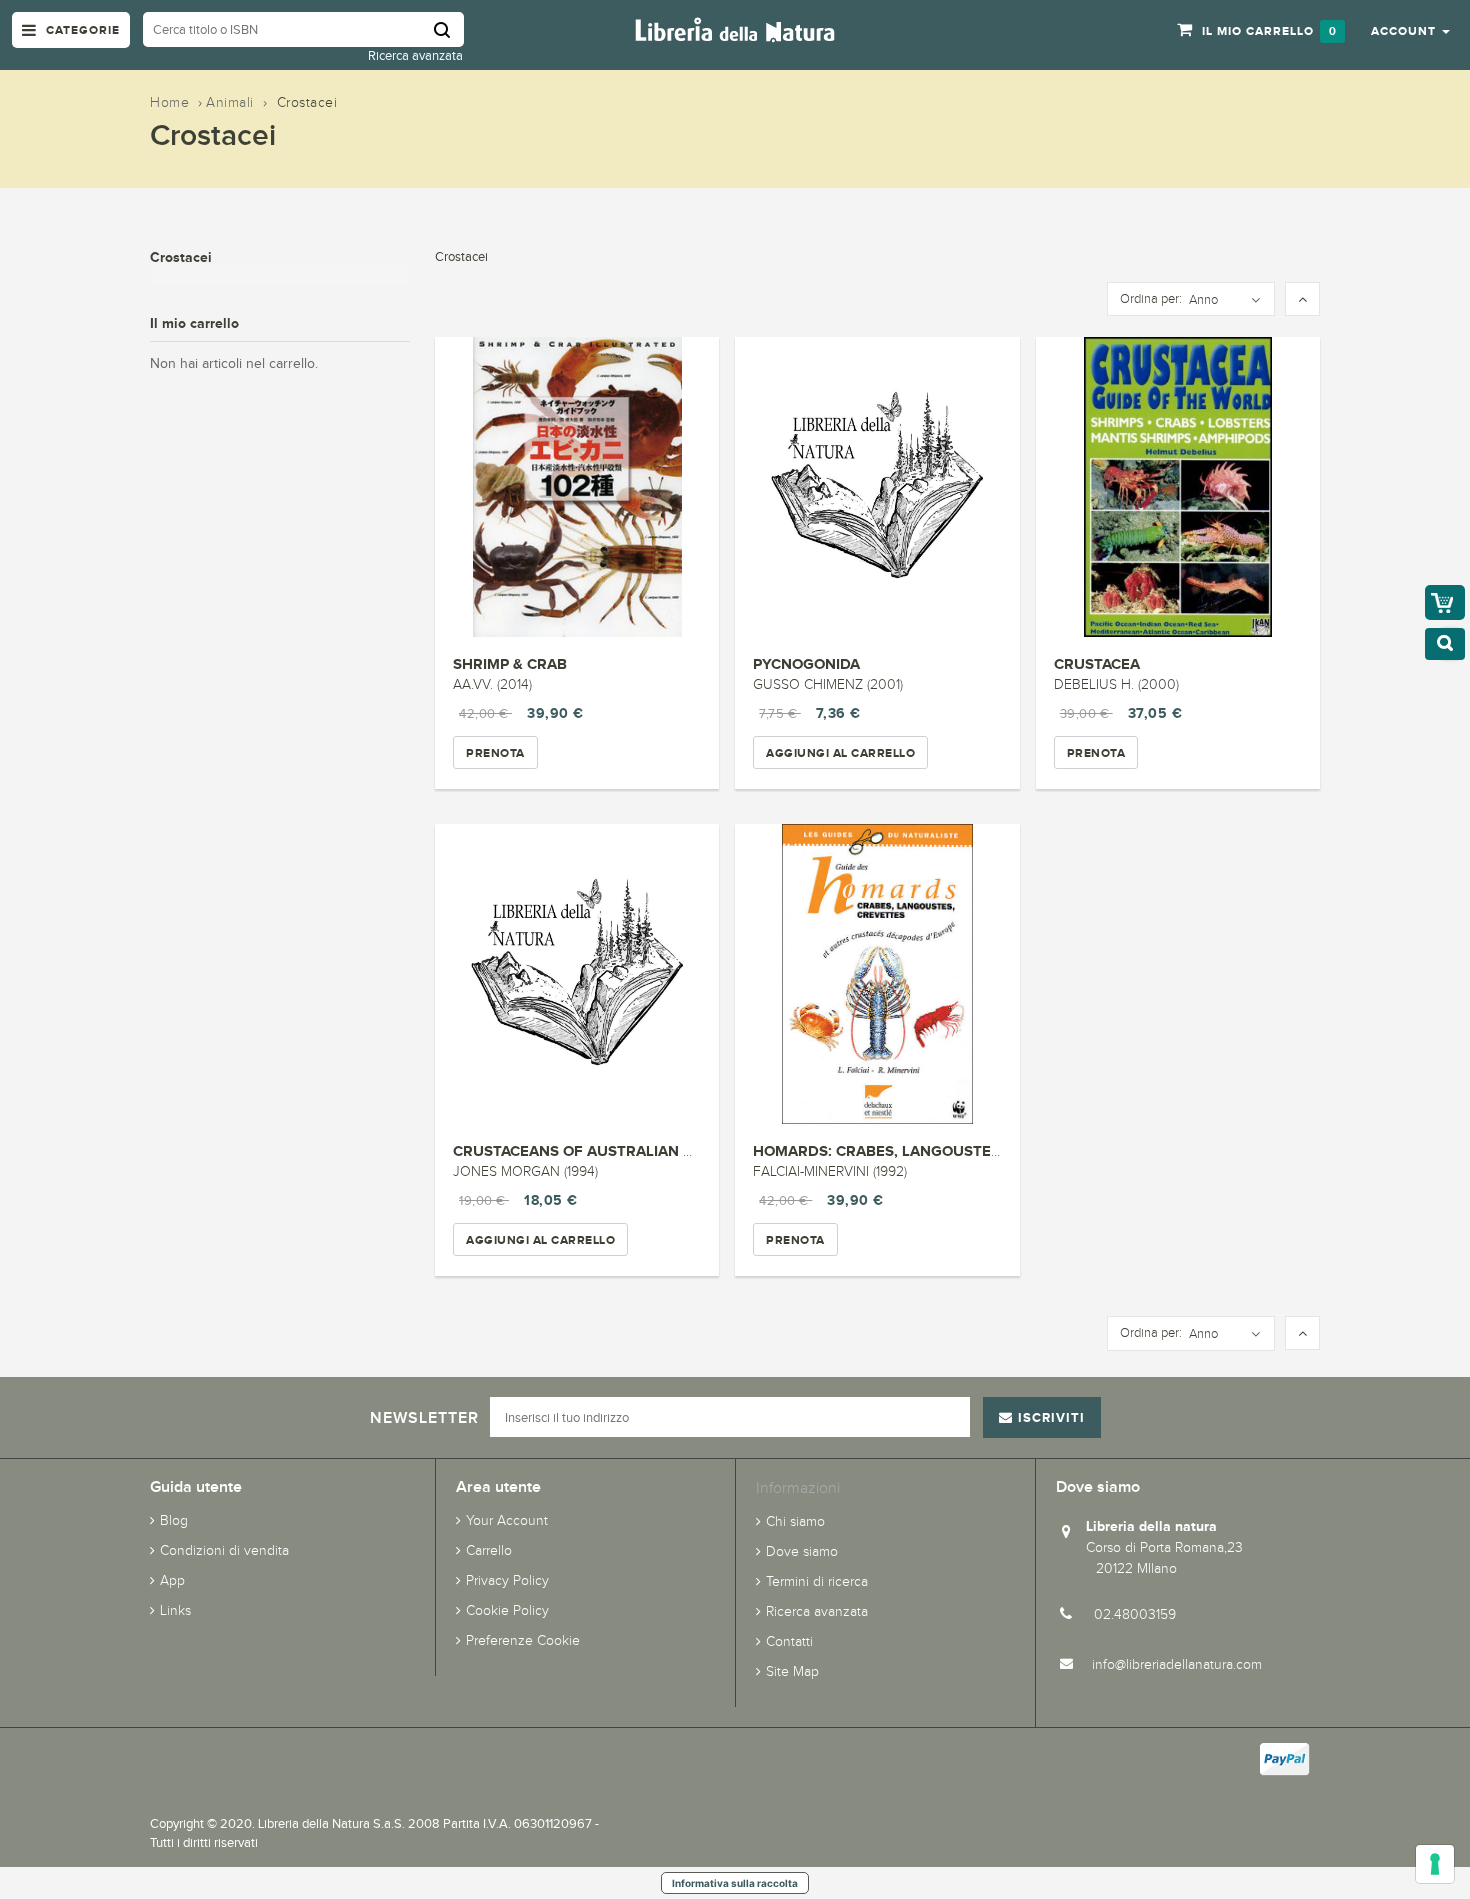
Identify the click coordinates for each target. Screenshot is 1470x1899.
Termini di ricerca (817, 1581)
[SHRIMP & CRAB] (577, 487)
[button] (1410, 30)
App (172, 1580)
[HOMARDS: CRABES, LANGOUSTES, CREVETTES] (877, 974)
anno (1203, 300)
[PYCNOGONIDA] (877, 487)
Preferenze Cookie (523, 1640)
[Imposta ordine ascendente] (1302, 300)
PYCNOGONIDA (806, 663)
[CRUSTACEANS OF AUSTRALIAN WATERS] (577, 974)
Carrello (489, 1550)
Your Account (507, 1520)
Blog (174, 1520)
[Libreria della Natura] (735, 28)
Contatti (789, 1641)
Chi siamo (795, 1521)
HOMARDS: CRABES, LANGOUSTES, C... (891, 1150)
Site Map (792, 1671)
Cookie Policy (507, 1610)
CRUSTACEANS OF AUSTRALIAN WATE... (594, 1150)
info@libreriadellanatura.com (1177, 1664)
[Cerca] (449, 29)
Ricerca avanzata (415, 55)
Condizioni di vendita (224, 1550)
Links (175, 1610)
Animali (230, 102)
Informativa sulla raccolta (735, 1883)
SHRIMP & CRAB (510, 663)
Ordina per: (1151, 299)
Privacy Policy (507, 1580)
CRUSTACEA (1097, 663)
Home (169, 102)
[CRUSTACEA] (1178, 487)
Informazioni (798, 1487)
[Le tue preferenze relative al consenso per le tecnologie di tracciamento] (1435, 1864)
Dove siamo (802, 1551)
